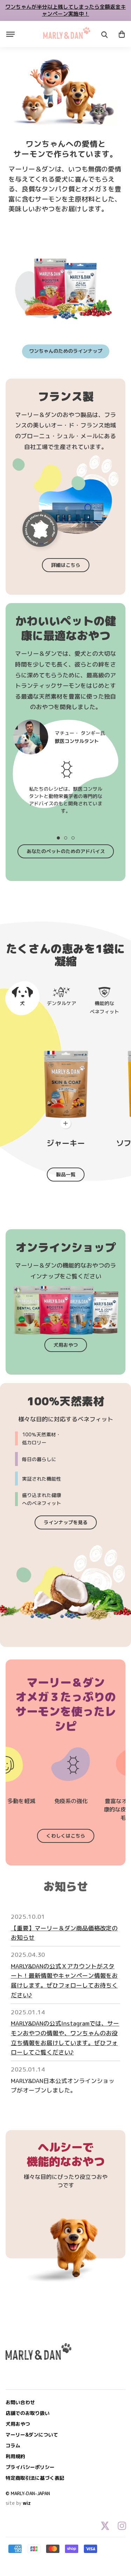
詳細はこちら (66, 565)
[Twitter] (105, 2526)
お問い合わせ (20, 2402)
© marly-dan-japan (28, 2493)
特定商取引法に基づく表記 (35, 2478)
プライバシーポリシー (30, 2467)
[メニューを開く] (10, 34)
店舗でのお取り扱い (28, 2413)
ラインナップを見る (66, 1522)
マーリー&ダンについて (32, 2435)
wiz (27, 2503)
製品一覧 (66, 1174)
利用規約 (15, 2456)
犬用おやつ (66, 1345)
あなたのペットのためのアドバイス (66, 851)
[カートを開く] (122, 34)
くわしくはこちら (66, 1836)
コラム (13, 2445)
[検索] (104, 35)
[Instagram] (122, 2526)
